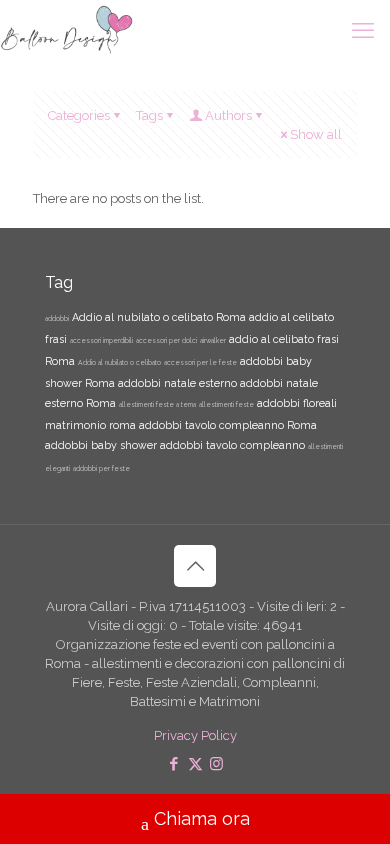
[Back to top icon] (195, 566)
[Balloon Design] (66, 30)
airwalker (213, 341)
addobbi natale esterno (177, 383)
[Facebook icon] (174, 764)
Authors (228, 115)
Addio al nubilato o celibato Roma (159, 317)
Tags (149, 115)
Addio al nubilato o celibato (119, 363)
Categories (79, 115)
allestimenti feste (226, 405)
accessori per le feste (200, 363)
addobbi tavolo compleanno (232, 445)
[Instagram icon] (216, 764)
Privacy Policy (195, 735)
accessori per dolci (166, 341)
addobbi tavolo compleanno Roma (228, 425)
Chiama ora (202, 818)
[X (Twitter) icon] (195, 764)
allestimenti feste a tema (157, 405)
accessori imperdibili (101, 341)
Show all (316, 134)
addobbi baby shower (101, 445)
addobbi (57, 319)
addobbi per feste (101, 469)
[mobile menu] (363, 30)
